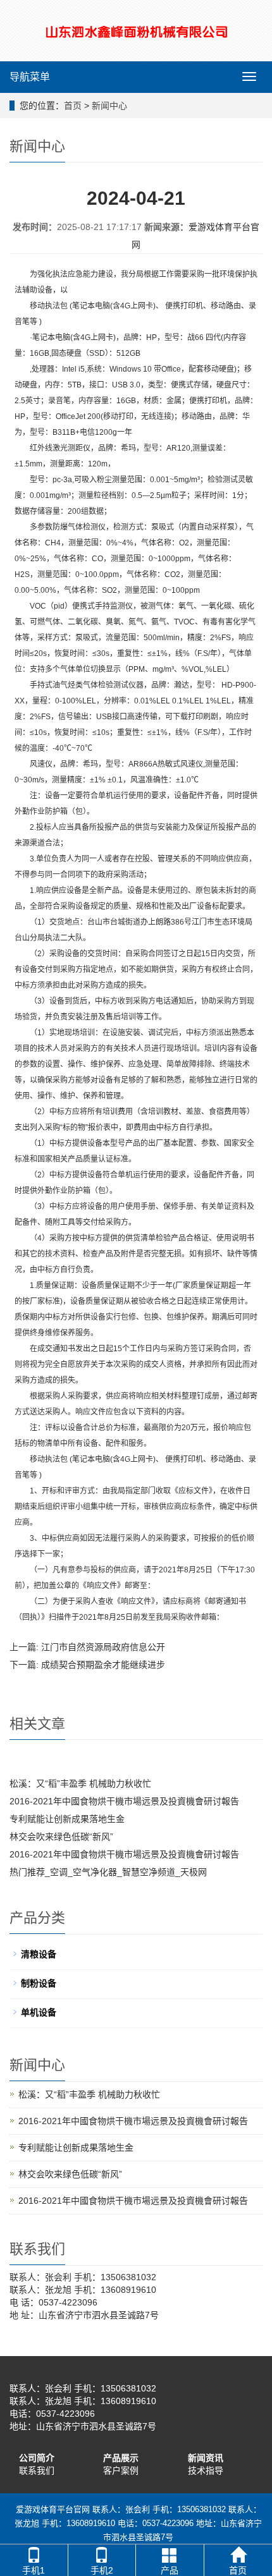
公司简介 (37, 2458)
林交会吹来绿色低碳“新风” (61, 1837)
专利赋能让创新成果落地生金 (67, 1819)
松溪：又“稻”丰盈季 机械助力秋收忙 (80, 1783)
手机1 (34, 2570)
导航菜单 (30, 77)
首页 (73, 106)
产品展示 (121, 2458)
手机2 (102, 2570)
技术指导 (206, 2470)
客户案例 (121, 2470)
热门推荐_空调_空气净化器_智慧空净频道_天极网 (108, 1872)
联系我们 (37, 2470)
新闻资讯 (206, 2458)
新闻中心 (109, 106)
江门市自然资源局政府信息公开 (103, 1647)
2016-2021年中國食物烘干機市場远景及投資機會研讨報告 (124, 1801)
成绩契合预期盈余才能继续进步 (103, 1665)
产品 (170, 2570)
